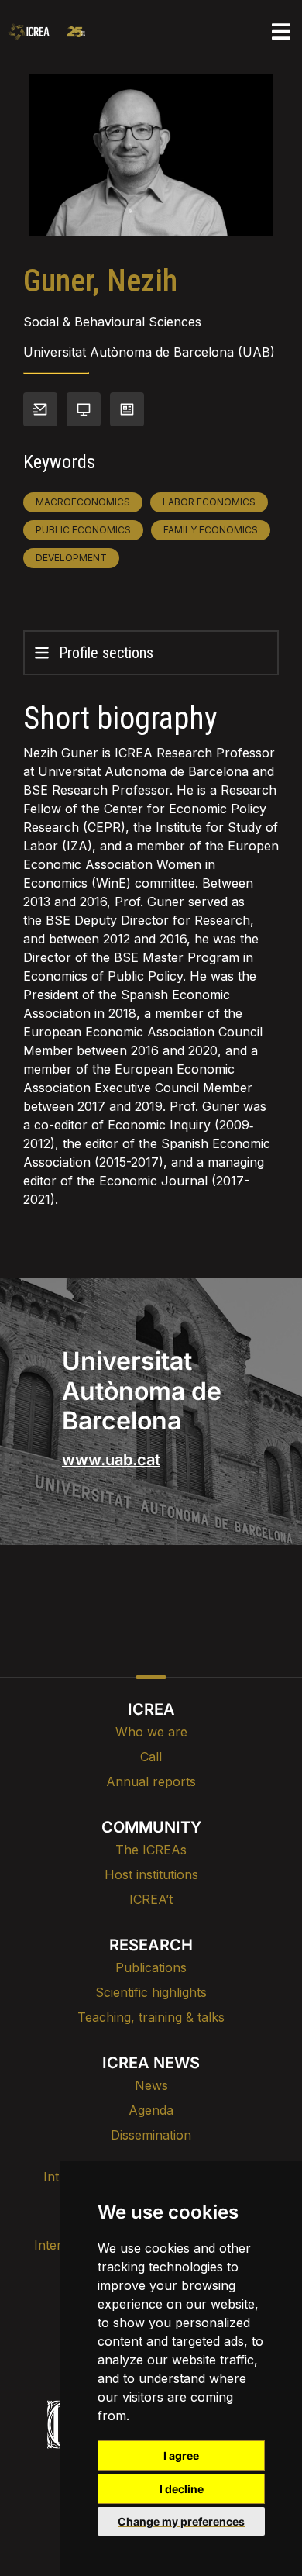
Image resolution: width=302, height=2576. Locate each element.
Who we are (151, 1732)
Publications (151, 1967)
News (151, 2085)
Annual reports (151, 1781)
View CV (127, 409)
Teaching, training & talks (151, 2017)
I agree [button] (181, 2455)
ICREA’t (151, 1899)
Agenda (151, 2110)
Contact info (40, 409)
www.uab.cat (111, 1460)
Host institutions (151, 1874)
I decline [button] (182, 2489)
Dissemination (151, 2135)
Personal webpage (84, 409)
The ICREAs (151, 1850)
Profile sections (106, 653)
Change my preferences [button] (181, 2521)
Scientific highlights (151, 1992)
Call (151, 1757)
